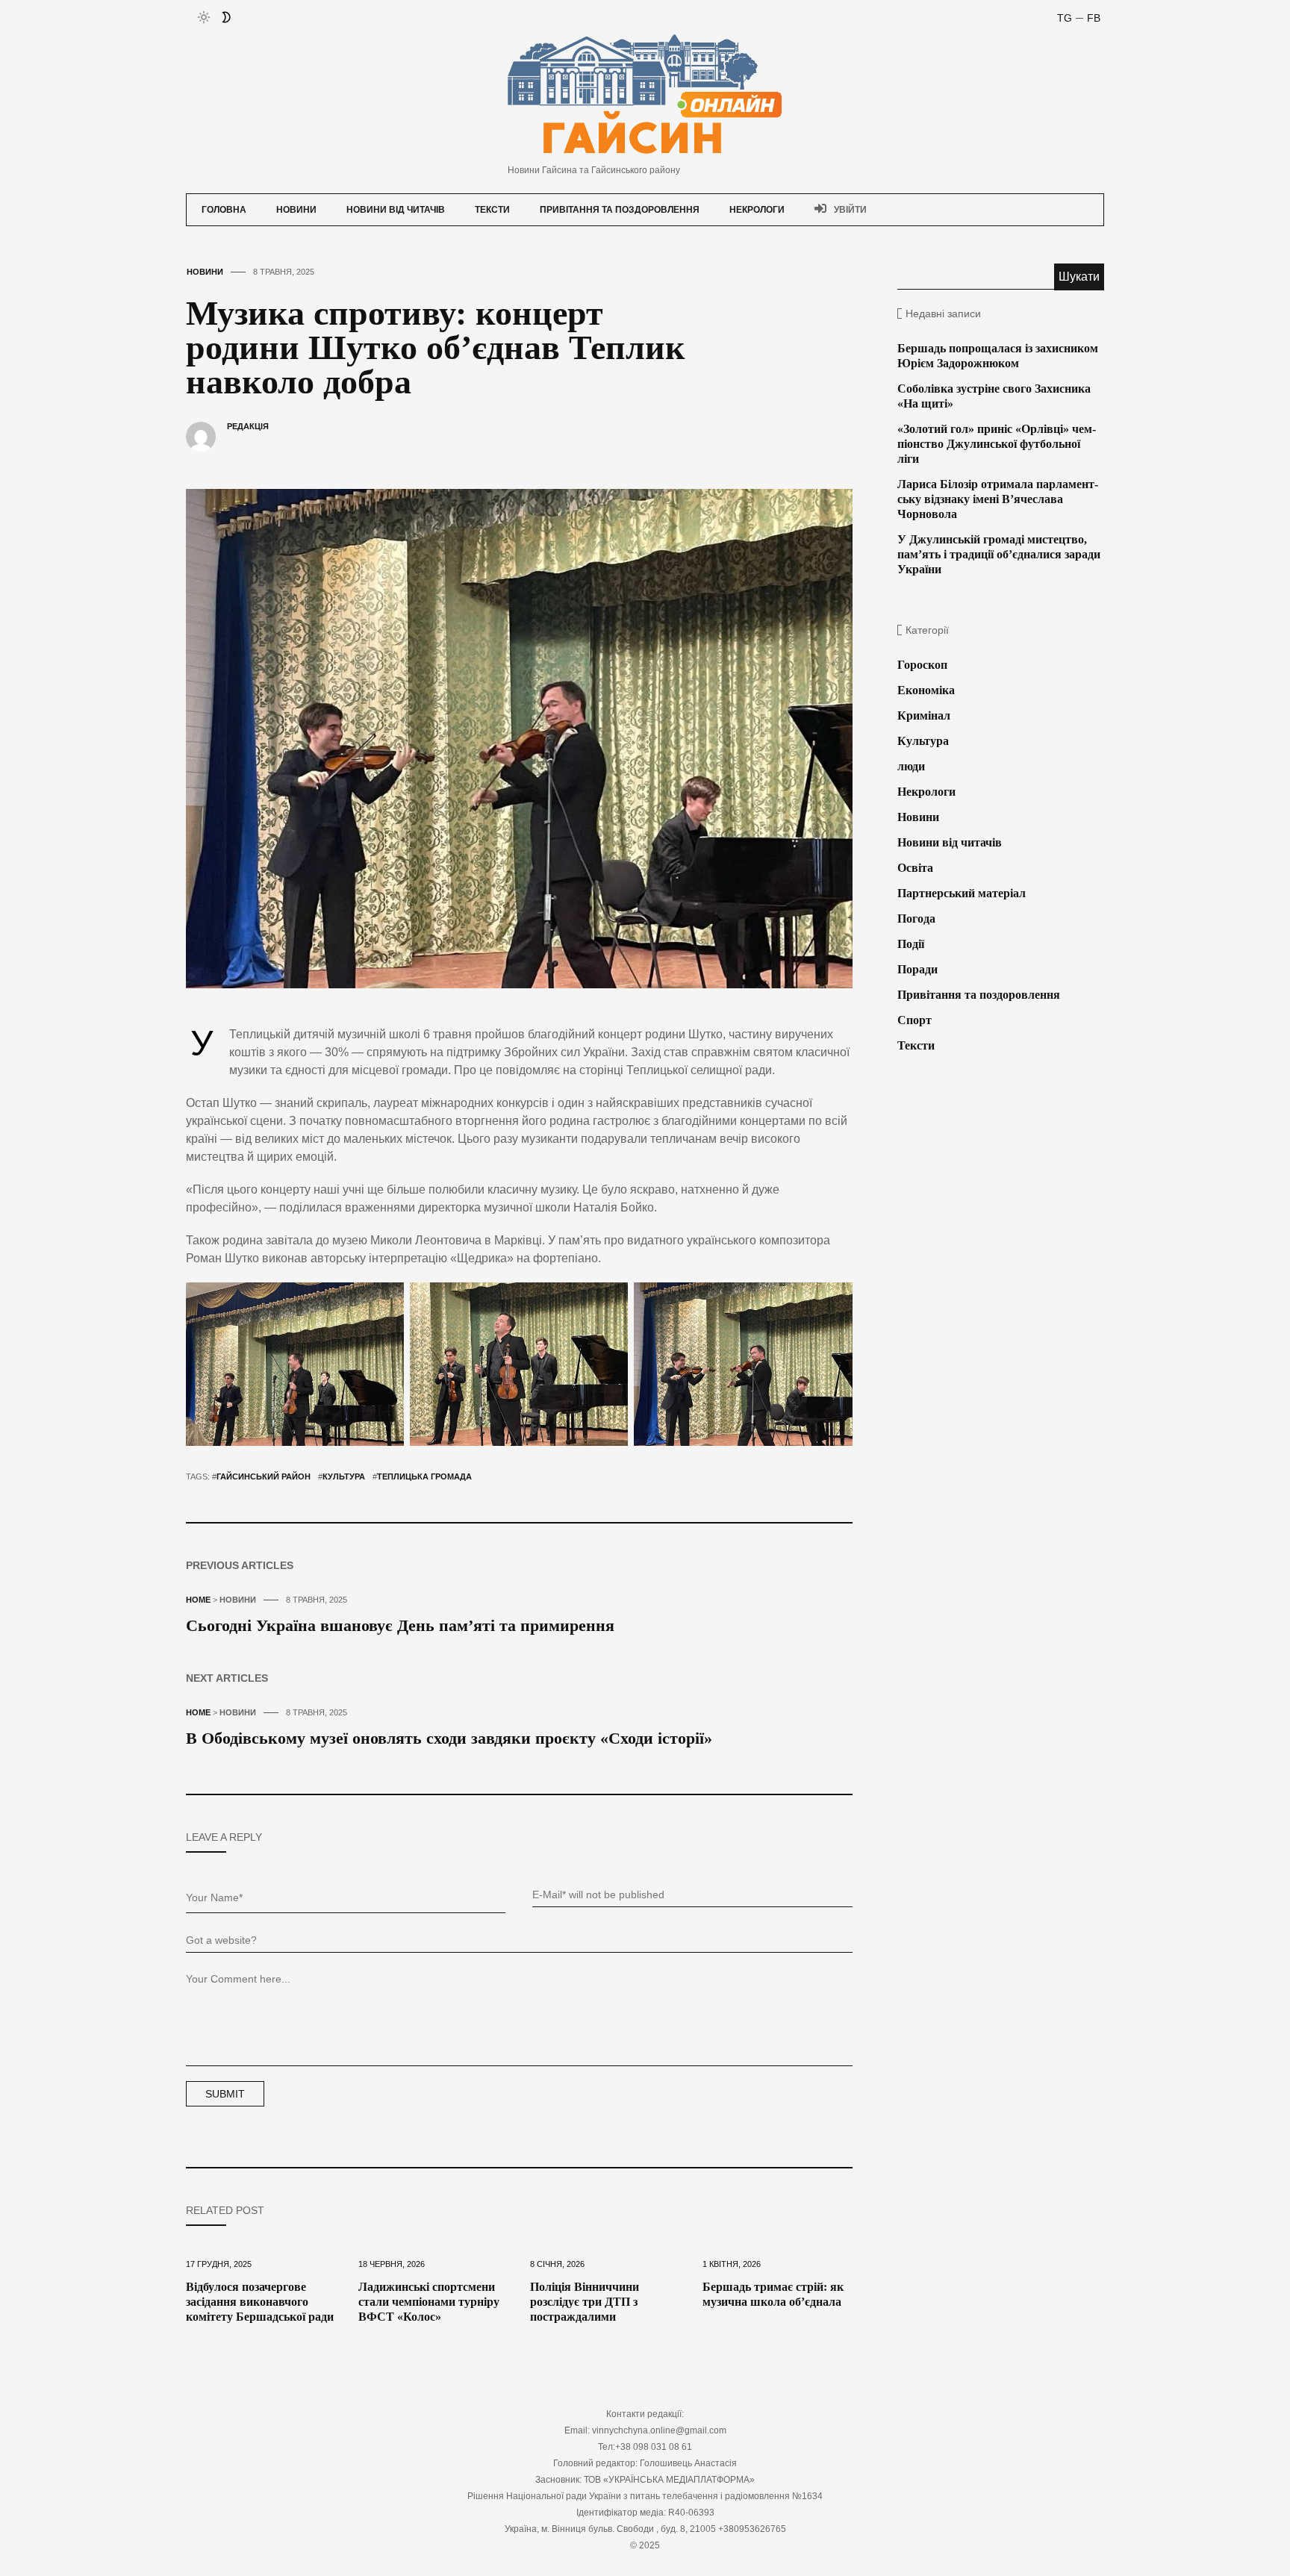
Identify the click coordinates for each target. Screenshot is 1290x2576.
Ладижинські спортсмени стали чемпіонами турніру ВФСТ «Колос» (429, 2302)
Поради (917, 969)
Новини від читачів (396, 210)
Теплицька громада (424, 1476)
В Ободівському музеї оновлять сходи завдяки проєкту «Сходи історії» (449, 1738)
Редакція (248, 426)
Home (198, 1600)
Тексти (492, 210)
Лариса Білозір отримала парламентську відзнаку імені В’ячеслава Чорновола (998, 499)
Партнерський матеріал (962, 893)
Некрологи (757, 210)
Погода (916, 919)
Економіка (926, 690)
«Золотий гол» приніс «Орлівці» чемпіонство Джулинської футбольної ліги (997, 444)
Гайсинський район (264, 1476)
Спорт (914, 1020)
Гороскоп (922, 665)
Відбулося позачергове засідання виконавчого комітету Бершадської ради (260, 2302)
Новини (296, 210)
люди (911, 766)
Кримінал (924, 715)
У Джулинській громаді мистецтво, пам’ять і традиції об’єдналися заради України (999, 554)
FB (1094, 18)
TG (1065, 18)
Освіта (915, 868)
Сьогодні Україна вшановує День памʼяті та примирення (400, 1625)
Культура (344, 1476)
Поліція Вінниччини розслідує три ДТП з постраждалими (585, 2302)
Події (911, 944)
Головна (224, 210)
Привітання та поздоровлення (620, 210)
